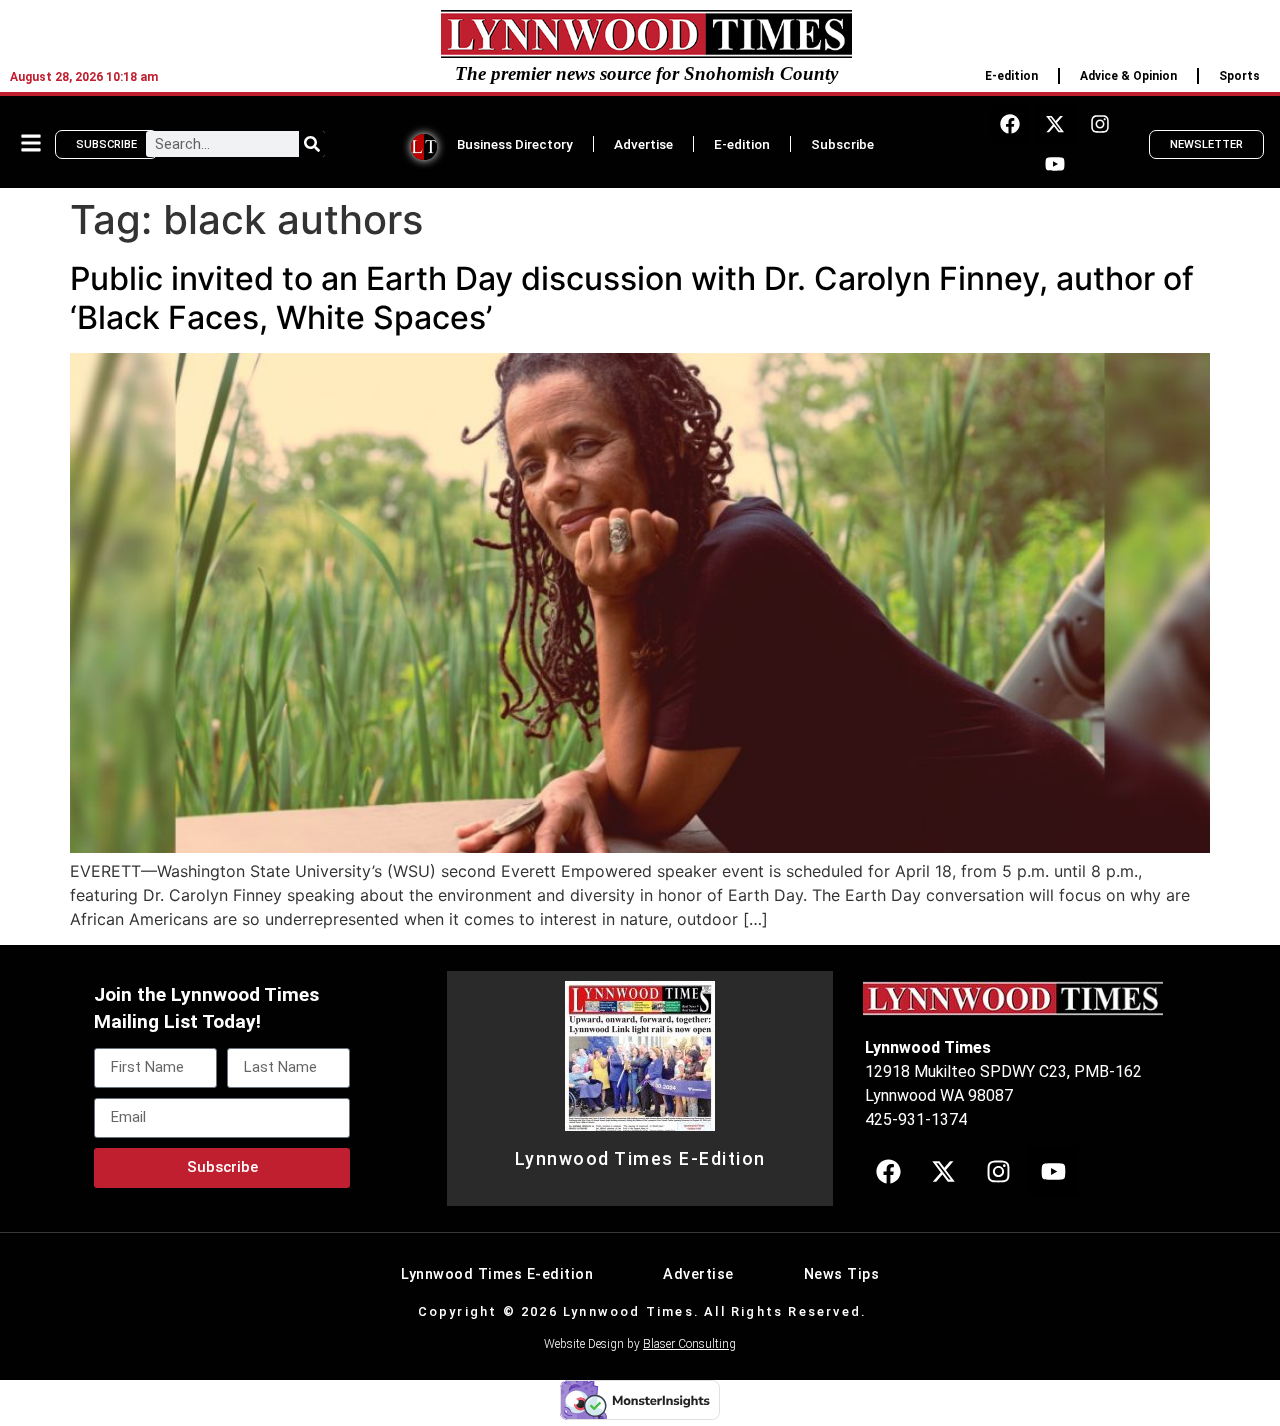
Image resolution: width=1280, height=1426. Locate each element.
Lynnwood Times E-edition (497, 1274)
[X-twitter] (1055, 124)
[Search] (312, 144)
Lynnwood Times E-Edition (640, 1159)
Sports (1239, 76)
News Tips (842, 1274)
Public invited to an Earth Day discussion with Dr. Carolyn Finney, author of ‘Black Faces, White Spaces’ (632, 297)
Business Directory (515, 144)
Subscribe (842, 144)
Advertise (643, 144)
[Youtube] (1055, 164)
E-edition (1011, 76)
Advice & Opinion (1128, 76)
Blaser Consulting (689, 1344)
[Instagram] (1100, 124)
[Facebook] (1010, 124)
